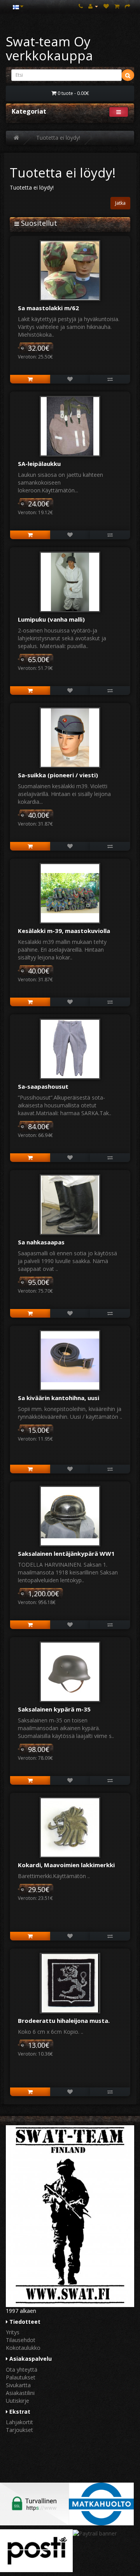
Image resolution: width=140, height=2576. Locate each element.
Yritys (13, 2332)
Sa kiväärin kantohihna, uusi (59, 1398)
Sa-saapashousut (43, 1086)
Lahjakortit (19, 2422)
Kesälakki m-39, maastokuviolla (64, 931)
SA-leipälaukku (39, 464)
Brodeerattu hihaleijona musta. (64, 2021)
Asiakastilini (20, 2393)
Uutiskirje (17, 2401)
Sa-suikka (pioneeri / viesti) (58, 775)
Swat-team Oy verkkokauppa (49, 48)
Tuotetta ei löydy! (58, 138)
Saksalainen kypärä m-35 (54, 1709)
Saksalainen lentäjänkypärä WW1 (66, 1553)
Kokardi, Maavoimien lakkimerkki (66, 1865)
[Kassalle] (128, 6)
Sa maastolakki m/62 (48, 308)
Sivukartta (18, 2385)
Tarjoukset (19, 2430)
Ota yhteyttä (22, 2370)
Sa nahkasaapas (41, 1242)
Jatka (120, 203)
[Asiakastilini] (93, 6)
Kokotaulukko (23, 2348)
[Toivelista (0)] (106, 6)
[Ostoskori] (117, 6)
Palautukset (21, 2377)
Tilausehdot (21, 2340)
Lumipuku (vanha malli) (51, 619)
